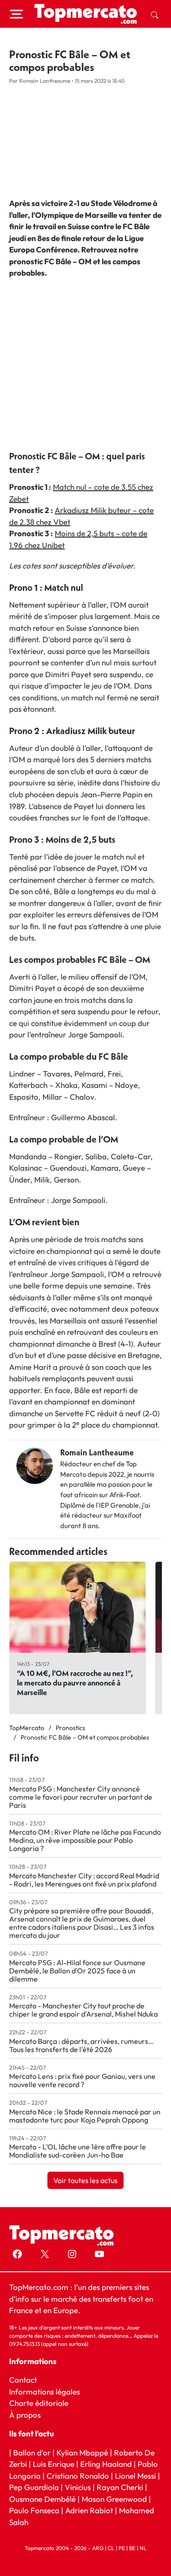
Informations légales (44, 2392)
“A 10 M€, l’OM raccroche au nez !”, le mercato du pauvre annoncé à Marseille (75, 1683)
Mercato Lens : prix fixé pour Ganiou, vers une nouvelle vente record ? (82, 2080)
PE (122, 2548)
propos (28, 2415)
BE (132, 2548)
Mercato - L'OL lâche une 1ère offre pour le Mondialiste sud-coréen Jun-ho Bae (78, 2151)
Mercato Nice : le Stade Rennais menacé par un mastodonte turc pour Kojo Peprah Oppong (85, 2116)
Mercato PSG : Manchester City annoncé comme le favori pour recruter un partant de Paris (81, 1797)
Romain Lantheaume (97, 1452)
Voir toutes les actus (85, 2180)
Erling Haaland (106, 2464)
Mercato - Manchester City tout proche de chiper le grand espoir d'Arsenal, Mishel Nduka (83, 2010)
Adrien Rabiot (89, 2510)
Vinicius (78, 2487)
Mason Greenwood (115, 2499)
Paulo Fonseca (34, 2510)
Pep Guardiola (34, 2487)
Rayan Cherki (120, 2487)
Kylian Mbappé (82, 2453)
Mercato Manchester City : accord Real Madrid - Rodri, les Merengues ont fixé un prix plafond (84, 1880)
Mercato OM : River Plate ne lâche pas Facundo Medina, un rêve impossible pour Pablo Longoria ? (85, 1840)
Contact (23, 2380)
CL (111, 2548)
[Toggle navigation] (16, 14)
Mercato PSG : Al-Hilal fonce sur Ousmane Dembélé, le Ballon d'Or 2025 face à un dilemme (77, 1971)
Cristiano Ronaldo (78, 2476)
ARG (98, 2548)
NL (143, 2548)
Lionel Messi (135, 2476)
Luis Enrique (54, 2464)
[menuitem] (155, 14)
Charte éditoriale (39, 2403)
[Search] (155, 14)
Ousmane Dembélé (42, 2499)
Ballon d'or (32, 2453)
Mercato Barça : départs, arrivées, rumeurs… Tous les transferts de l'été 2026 (81, 2045)
